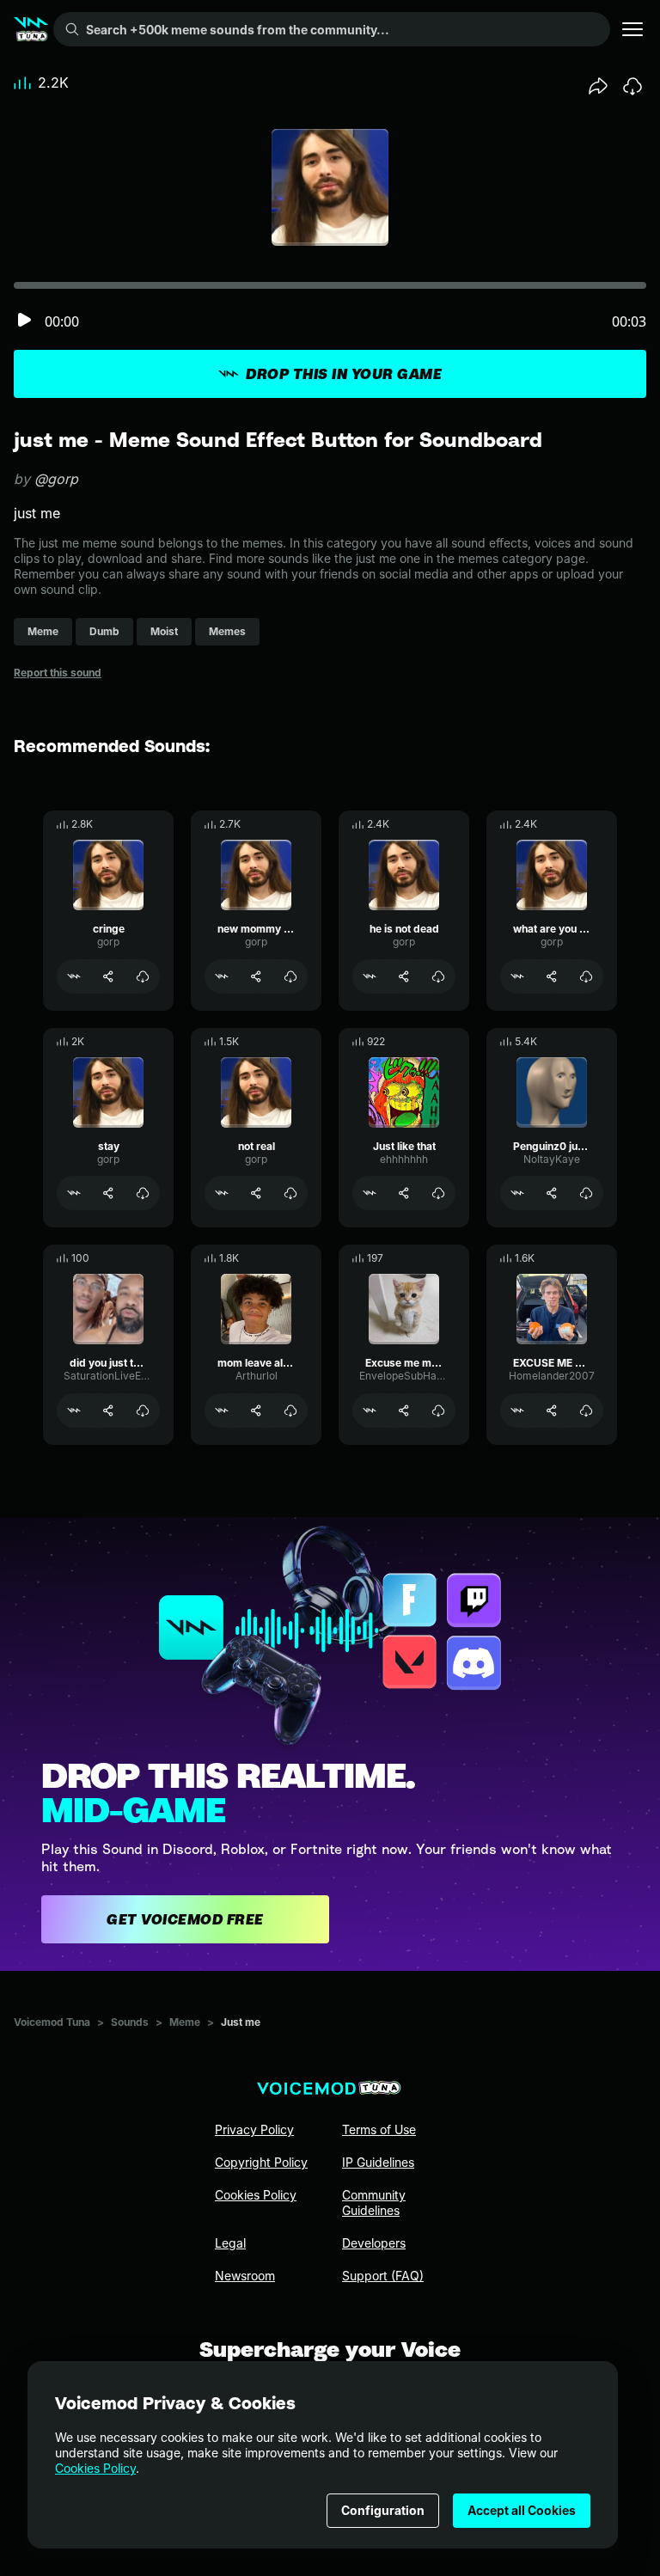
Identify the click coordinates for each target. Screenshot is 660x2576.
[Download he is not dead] (438, 976)
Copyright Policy (261, 2162)
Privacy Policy (254, 2129)
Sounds (130, 2022)
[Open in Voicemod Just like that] (370, 1193)
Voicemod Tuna (52, 2022)
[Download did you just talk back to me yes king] (143, 1410)
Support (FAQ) (383, 2276)
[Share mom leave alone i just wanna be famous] (256, 1410)
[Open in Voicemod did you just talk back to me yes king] (74, 1410)
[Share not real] (256, 1193)
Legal (230, 2243)
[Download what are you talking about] (586, 976)
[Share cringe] (108, 976)
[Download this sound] (632, 86)
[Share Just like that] (404, 1193)
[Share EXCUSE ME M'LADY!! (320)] (552, 1410)
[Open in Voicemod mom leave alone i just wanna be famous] (222, 1410)
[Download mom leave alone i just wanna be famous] (290, 1410)
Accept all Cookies (522, 2510)
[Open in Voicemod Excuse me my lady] (370, 1410)
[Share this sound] (598, 86)
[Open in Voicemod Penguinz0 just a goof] (517, 1193)
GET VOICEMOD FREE (185, 1919)
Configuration (383, 2510)
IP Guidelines (378, 2162)
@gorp (56, 479)
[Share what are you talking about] (552, 976)
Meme (185, 2022)
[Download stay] (143, 1193)
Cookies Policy (95, 2468)
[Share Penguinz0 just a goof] (552, 1193)
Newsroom (245, 2276)
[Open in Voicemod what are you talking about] (517, 976)
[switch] (24, 321)
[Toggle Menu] (632, 29)
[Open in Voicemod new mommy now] (222, 976)
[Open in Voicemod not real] (222, 1193)
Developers (374, 2243)
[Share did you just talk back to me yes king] (108, 1410)
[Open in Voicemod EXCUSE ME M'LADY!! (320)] (517, 1410)
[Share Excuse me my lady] (404, 1410)
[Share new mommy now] (256, 976)
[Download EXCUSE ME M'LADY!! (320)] (586, 1410)
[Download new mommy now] (290, 976)
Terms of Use (379, 2129)
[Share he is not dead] (404, 976)
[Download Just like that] (438, 1193)
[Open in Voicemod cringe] (74, 976)
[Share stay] (108, 1193)
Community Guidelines (374, 2203)
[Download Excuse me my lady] (438, 1410)
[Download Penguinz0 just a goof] (586, 1193)
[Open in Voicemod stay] (74, 1193)
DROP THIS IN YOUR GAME (344, 374)
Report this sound (58, 673)
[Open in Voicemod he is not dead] (370, 976)
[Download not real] (290, 1193)
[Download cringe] (143, 976)
